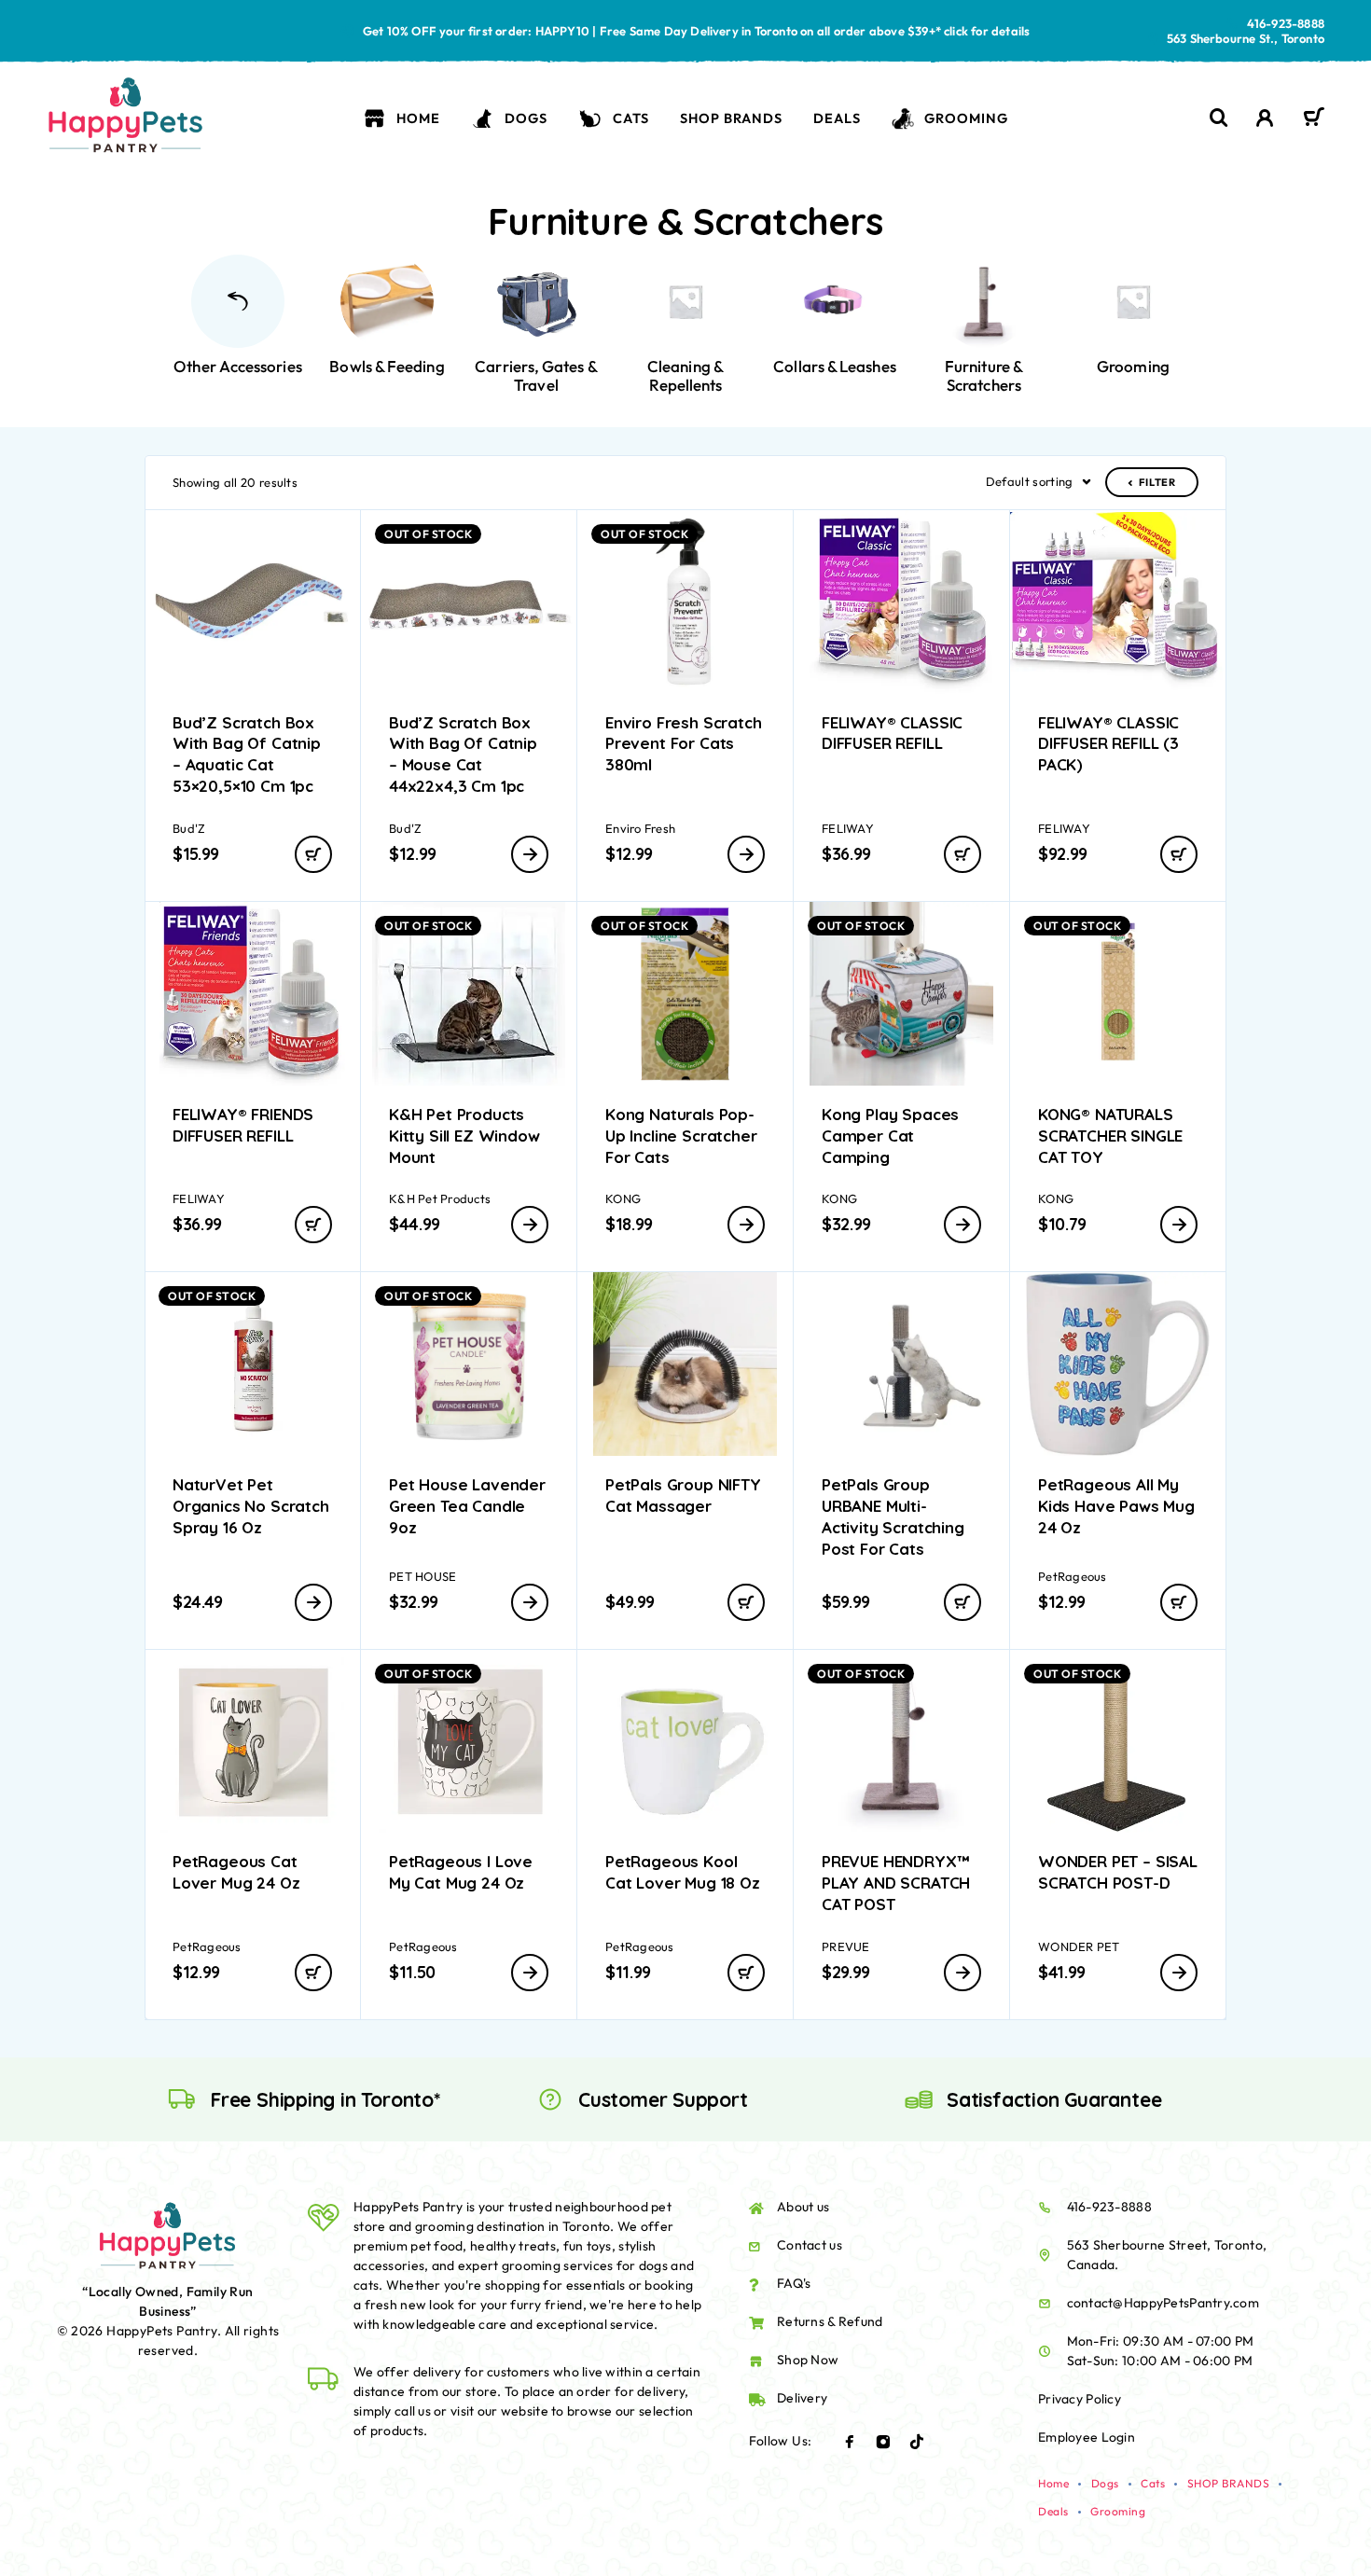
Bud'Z (189, 828)
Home (418, 118)
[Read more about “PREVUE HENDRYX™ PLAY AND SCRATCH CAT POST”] (962, 1973)
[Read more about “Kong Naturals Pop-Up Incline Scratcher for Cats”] (746, 1225)
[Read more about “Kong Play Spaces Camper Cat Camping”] (962, 1225)
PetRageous (1073, 1576)
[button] (313, 854)
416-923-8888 (1286, 23)
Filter (1157, 482)
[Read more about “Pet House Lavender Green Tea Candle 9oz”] (530, 1602)
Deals (837, 118)
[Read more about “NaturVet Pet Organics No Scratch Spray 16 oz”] (313, 1602)
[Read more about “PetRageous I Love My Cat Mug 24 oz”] (530, 1973)
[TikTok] (917, 2442)
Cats (631, 118)
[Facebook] (850, 2442)
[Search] (1219, 118)
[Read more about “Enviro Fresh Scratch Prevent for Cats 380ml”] (746, 854)
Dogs (526, 118)
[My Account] (1265, 118)
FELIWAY (848, 828)
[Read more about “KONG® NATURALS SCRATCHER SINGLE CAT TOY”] (1179, 1225)
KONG (623, 1198)
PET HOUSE (422, 1576)
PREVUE (846, 1946)
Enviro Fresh (640, 828)
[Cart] (1314, 119)
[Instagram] (883, 2442)
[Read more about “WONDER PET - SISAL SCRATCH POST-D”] (1179, 1973)
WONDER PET (1079, 1946)
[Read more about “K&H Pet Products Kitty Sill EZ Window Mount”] (530, 1225)
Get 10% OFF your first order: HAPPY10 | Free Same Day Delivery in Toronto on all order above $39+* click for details (697, 31)
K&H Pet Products (440, 1198)
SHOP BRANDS (731, 118)
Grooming (966, 118)
